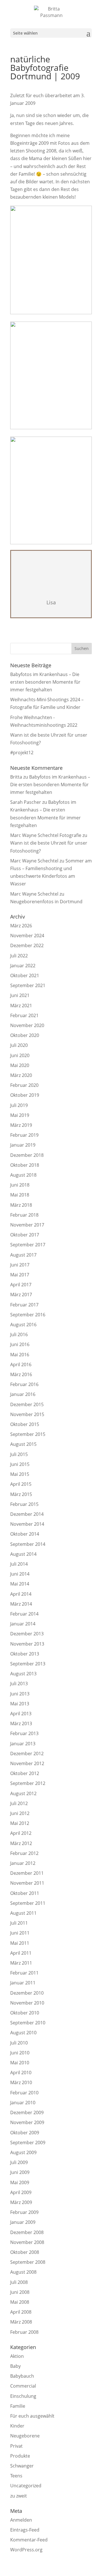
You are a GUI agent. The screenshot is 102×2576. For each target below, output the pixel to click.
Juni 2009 (20, 2172)
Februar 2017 (24, 1305)
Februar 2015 (24, 1504)
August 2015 (23, 1444)
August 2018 (23, 1175)
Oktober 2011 (25, 1893)
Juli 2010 (19, 2043)
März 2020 (21, 1075)
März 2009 (21, 2202)
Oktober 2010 (25, 2013)
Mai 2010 (20, 2063)
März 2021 (21, 1006)
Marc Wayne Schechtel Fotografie (46, 835)
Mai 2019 (20, 1115)
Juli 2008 (19, 2282)
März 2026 (21, 926)
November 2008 (27, 2242)
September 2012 (28, 1783)
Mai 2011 (20, 1943)
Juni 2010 (20, 2053)
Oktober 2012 (25, 1773)
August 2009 (23, 2152)
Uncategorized (26, 2486)
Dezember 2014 (27, 1514)
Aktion (17, 2356)
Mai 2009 (20, 2182)
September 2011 (28, 1903)
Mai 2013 (20, 1704)
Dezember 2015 (27, 1404)
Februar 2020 (24, 1085)
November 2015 (27, 1414)
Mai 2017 (20, 1275)
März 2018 (21, 1205)
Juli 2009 (19, 2162)
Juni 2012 (20, 1813)
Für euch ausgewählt (32, 2416)
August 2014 (23, 1554)
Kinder (17, 2426)
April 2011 (21, 1953)
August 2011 (23, 1913)
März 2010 (21, 2082)
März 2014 (21, 1604)
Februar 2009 (24, 2212)
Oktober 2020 (25, 1035)
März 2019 (21, 1125)
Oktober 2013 (25, 1654)
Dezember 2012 (27, 1754)
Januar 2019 (23, 1145)
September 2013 (28, 1664)
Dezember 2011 (27, 1873)
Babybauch (22, 2376)
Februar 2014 (24, 1614)
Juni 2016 (20, 1344)
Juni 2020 (20, 1055)
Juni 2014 (20, 1574)
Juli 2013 (19, 1684)
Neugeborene (25, 2436)
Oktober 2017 (25, 1235)
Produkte (20, 2456)
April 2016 (21, 1364)
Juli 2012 (19, 1803)
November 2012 (27, 1763)
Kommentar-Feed (29, 2540)
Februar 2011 (24, 1973)
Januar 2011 (23, 1983)
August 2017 (23, 1255)
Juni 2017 (20, 1265)
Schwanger (22, 2466)
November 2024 (27, 936)
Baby (15, 2366)
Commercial (23, 2386)
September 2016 (28, 1315)
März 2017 (21, 1295)
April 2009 (21, 2192)
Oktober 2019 (25, 1095)
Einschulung (23, 2396)
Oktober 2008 (25, 2252)
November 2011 (27, 1883)
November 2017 (27, 1225)
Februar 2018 (24, 1215)
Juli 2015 (19, 1454)
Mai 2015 (20, 1474)
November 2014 (27, 1524)
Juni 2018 (20, 1185)
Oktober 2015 (25, 1424)
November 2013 (27, 1644)
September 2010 (28, 2023)
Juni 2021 (20, 995)
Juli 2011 (19, 1923)
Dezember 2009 (27, 2112)
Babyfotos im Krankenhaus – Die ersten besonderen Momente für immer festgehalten (45, 682)
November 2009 (27, 2122)
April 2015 (21, 1484)
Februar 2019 (24, 1135)
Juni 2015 (20, 1464)
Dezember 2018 (27, 1155)
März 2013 (21, 1723)
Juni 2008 (20, 2292)
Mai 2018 (20, 1195)
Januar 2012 (23, 1863)
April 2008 (21, 2312)
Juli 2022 (19, 956)
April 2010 (21, 2073)
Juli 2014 (19, 1564)
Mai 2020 (20, 1065)
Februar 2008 (24, 2332)
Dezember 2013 (27, 1634)
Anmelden (21, 2520)
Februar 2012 (24, 1853)
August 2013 (23, 1674)
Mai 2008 (20, 2302)
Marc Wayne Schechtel (34, 861)
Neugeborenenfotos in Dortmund (46, 902)
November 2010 (27, 2003)
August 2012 (23, 1793)
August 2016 (23, 1325)
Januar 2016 (23, 1394)
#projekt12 (22, 753)
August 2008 (23, 2272)
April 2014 (21, 1594)
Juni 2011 (20, 1933)
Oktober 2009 (25, 2133)
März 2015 (21, 1494)
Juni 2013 (20, 1694)
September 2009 (28, 2143)
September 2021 (28, 985)
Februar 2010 (24, 2093)
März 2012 (21, 1843)
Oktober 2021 (25, 975)
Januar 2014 (23, 1624)
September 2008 (28, 2262)
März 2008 (21, 2322)
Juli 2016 (19, 1334)
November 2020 (27, 1025)
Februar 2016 (24, 1384)
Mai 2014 (20, 1584)
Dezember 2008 (27, 2232)
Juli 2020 (19, 1045)
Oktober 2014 (25, 1534)
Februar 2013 (24, 1733)
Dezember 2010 (27, 1993)
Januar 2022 (23, 966)
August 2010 (23, 2033)
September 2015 (28, 1434)
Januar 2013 (23, 1744)
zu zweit (19, 2496)
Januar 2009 (23, 2222)
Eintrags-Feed (25, 2530)
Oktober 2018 (25, 1165)
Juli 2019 (19, 1105)
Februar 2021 (24, 1015)
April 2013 (21, 1714)
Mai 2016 (20, 1355)
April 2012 (21, 1833)
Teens (16, 2476)
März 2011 (21, 1963)
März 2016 (21, 1374)
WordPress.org (26, 2550)
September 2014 (28, 1544)
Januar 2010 (23, 2103)
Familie (18, 2406)
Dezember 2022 (27, 945)
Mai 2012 (20, 1823)
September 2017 (28, 1245)
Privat (16, 2446)
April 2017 (21, 1285)
